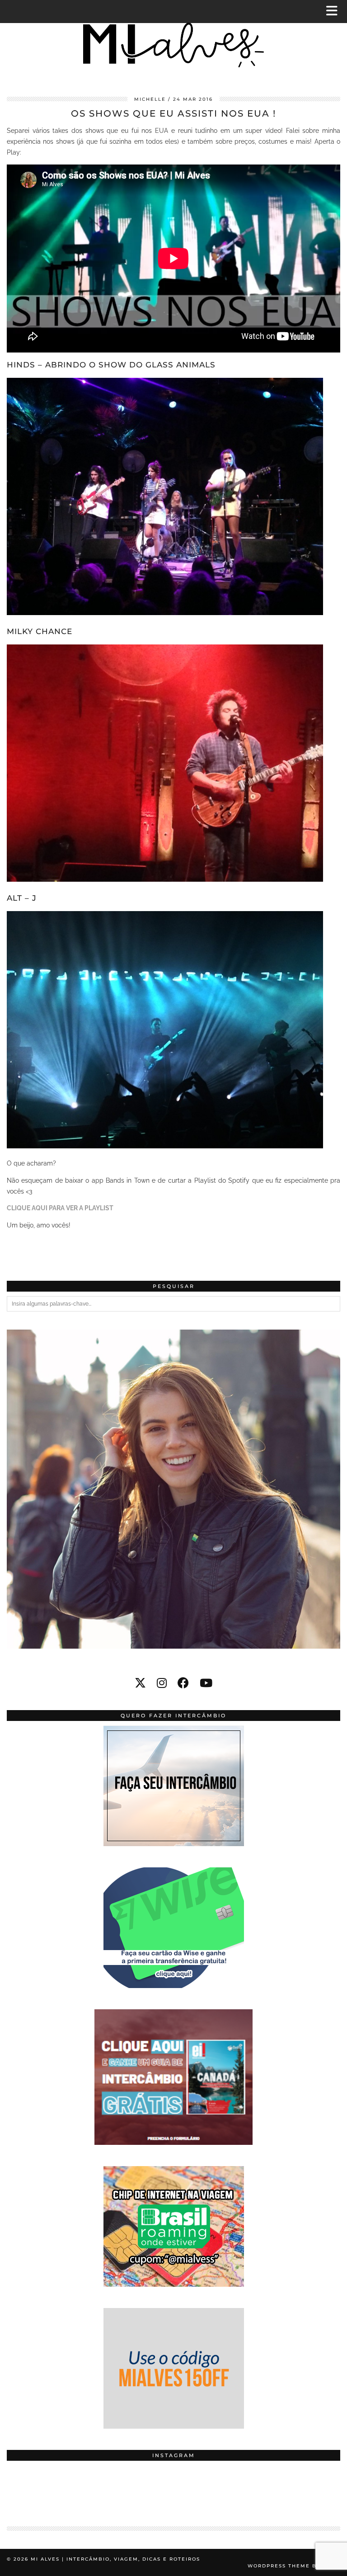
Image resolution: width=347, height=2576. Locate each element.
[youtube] (206, 1683)
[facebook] (183, 1683)
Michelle (150, 99)
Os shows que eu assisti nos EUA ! (173, 113)
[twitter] (140, 1683)
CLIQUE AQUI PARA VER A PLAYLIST (60, 1208)
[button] (335, 12)
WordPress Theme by (294, 2566)
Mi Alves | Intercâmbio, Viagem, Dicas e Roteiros (115, 2559)
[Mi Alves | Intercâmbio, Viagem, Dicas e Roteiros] (173, 42)
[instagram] (162, 1683)
